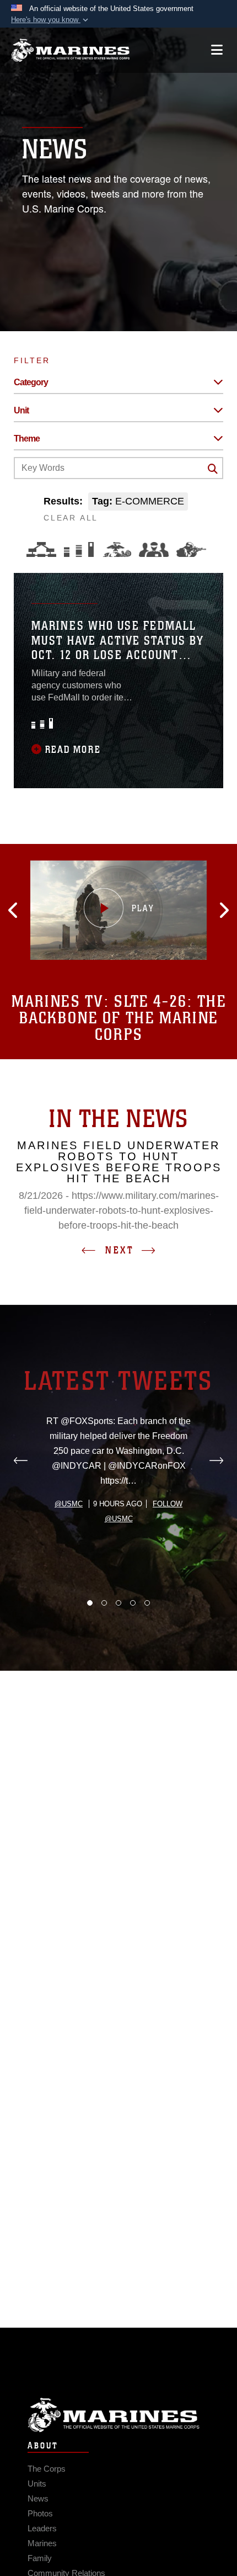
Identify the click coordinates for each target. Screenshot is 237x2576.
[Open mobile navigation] (217, 50)
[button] (51, 20)
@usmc (69, 1504)
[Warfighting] (191, 549)
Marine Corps (118, 2415)
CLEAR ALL (71, 518)
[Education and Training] (79, 549)
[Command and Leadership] (154, 549)
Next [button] (120, 1250)
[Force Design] (41, 549)
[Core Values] (116, 549)
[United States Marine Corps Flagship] (70, 50)
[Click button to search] (213, 469)
